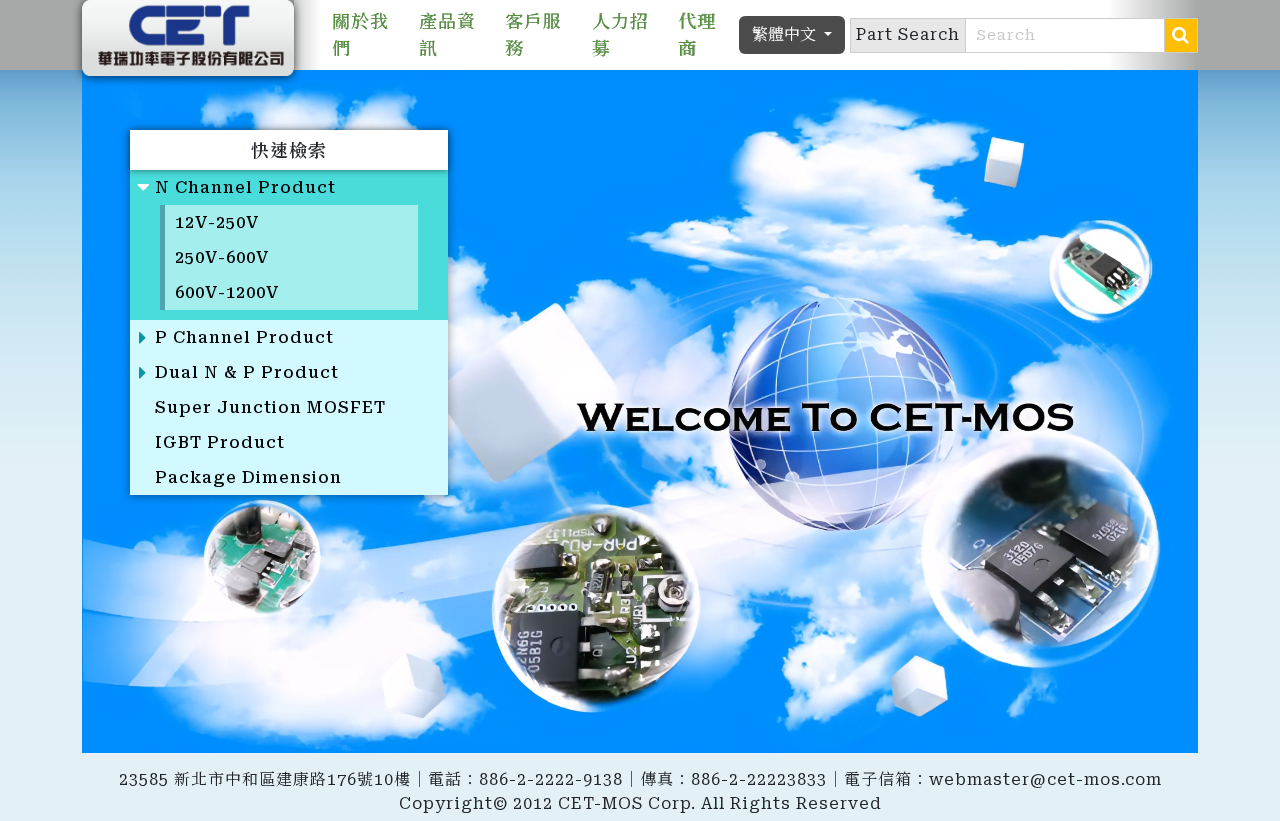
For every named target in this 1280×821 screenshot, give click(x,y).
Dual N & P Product (247, 372)
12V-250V (217, 222)
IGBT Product (220, 442)
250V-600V (222, 257)
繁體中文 (786, 34)
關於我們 (360, 35)
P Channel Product (244, 337)
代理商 (697, 35)
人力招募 (620, 35)
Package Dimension (248, 477)
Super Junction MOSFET (270, 407)
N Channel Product (245, 187)
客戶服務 (533, 35)
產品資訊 (447, 35)
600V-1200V (227, 292)
